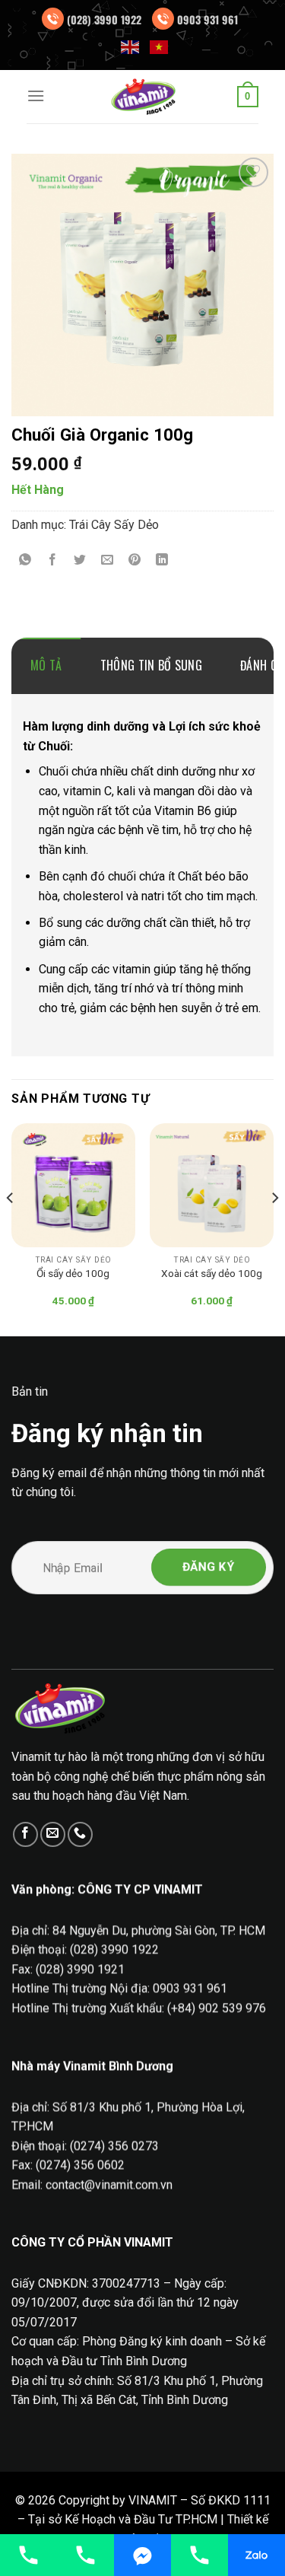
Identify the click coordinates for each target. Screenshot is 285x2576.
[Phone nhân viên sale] (199, 2555)
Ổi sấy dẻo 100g (73, 1273)
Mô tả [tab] (46, 665)
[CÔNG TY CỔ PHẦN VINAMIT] (143, 97)
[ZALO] (256, 2555)
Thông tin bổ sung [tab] (151, 665)
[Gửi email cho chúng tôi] (53, 1834)
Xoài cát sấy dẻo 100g (212, 1273)
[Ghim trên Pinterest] (135, 560)
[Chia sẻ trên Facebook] (53, 560)
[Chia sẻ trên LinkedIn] (162, 560)
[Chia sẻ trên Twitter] (80, 560)
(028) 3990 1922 (104, 19)
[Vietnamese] (160, 46)
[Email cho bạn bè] (108, 560)
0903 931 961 (207, 19)
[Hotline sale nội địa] (28, 2555)
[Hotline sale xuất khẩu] (85, 2555)
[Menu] (36, 96)
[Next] (274, 1228)
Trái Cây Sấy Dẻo (114, 525)
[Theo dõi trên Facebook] (25, 1834)
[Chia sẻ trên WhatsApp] (25, 560)
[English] (131, 46)
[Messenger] (142, 2555)
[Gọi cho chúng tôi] (80, 1834)
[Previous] (11, 1228)
